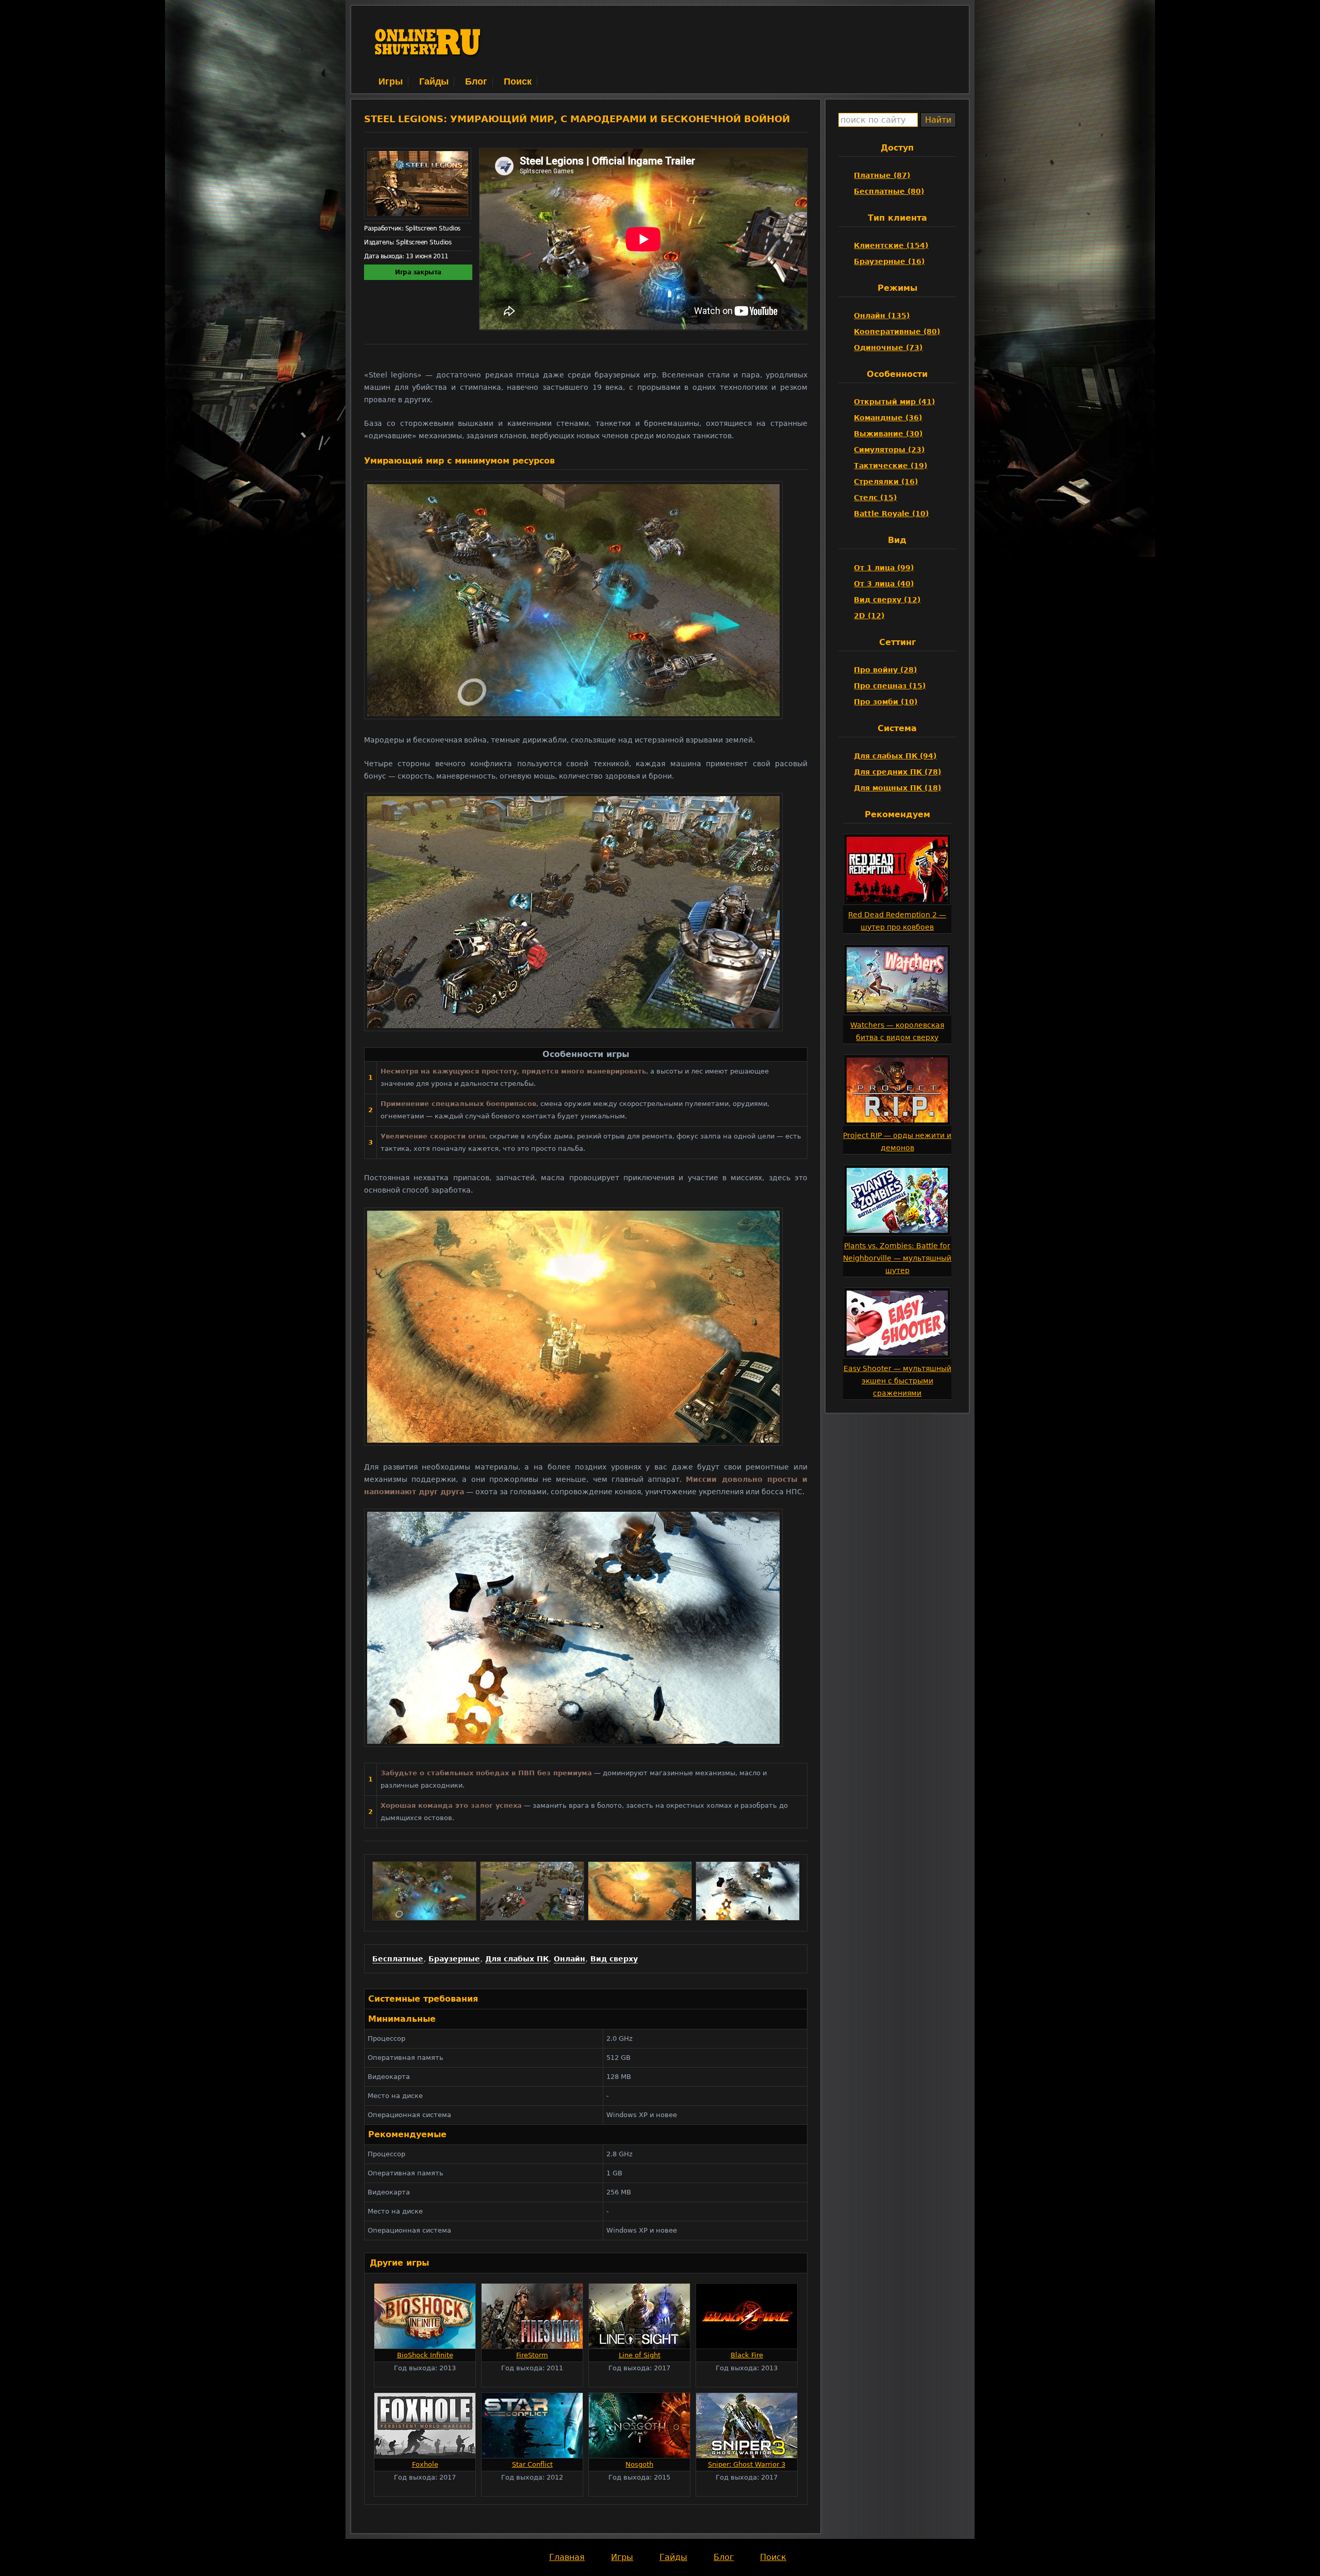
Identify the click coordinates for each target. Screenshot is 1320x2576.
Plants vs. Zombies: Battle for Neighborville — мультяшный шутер (897, 1258)
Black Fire (747, 2355)
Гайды (434, 81)
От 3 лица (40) (884, 584)
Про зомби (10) (886, 702)
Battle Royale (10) (891, 514)
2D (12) (869, 616)
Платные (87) (882, 175)
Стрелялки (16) (886, 482)
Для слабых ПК (517, 1959)
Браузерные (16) (889, 261)
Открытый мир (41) (894, 402)
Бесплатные (398, 1959)
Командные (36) (888, 418)
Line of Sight (640, 2355)
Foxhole (425, 2464)
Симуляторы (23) (889, 450)
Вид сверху (614, 1959)
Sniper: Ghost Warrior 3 (747, 2464)
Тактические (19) (890, 466)
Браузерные (454, 1959)
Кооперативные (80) (897, 332)
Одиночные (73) (888, 348)
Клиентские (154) (891, 245)
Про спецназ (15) (890, 686)
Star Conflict (532, 2464)
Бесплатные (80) (889, 191)
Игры (391, 81)
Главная (567, 2557)
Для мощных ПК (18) (897, 788)
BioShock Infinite (425, 2355)
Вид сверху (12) (887, 600)
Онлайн (570, 1959)
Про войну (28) (885, 670)
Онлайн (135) (882, 316)
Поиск (518, 81)
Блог (476, 81)
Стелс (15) (875, 498)
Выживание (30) (888, 434)
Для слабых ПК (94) (895, 756)
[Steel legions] (424, 1918)
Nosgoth (639, 2464)
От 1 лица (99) (884, 568)
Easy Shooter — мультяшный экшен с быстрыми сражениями (897, 1381)
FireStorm (532, 2355)
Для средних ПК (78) (897, 772)
